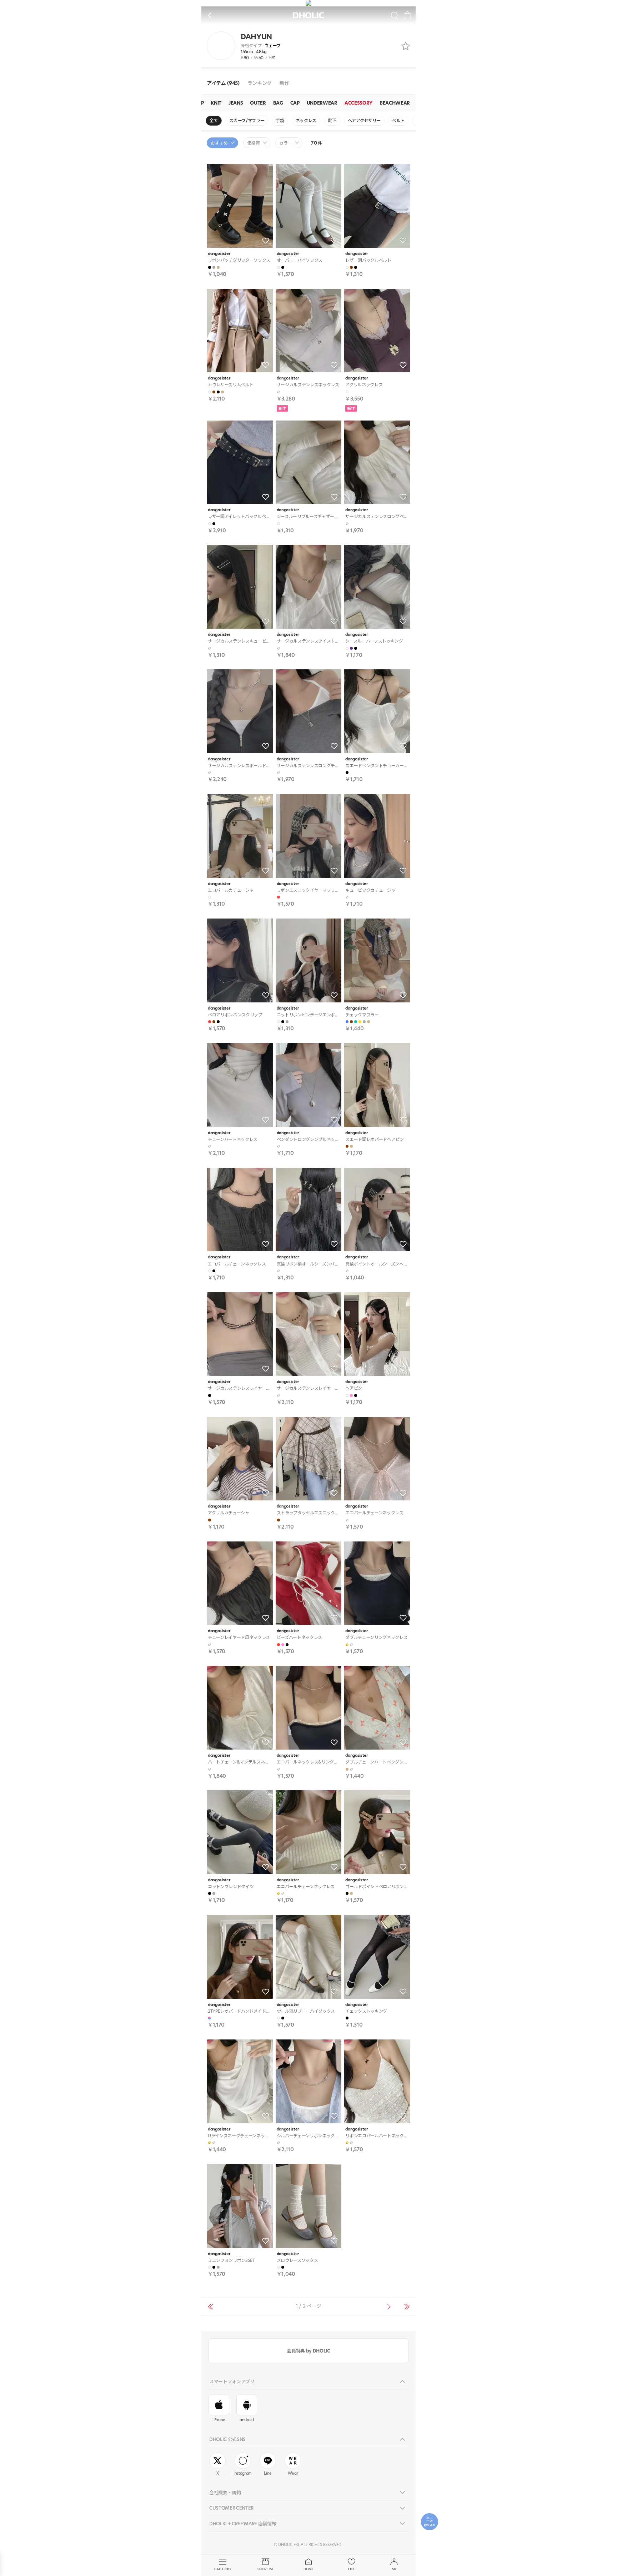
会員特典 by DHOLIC (308, 2351)
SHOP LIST (265, 2569)
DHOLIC (308, 16)
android (247, 2420)
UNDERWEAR (322, 103)
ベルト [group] (398, 120)
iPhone (219, 2420)
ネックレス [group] (306, 120)
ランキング (260, 83)
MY (394, 2569)
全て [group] (214, 120)
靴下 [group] (332, 120)
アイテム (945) (223, 83)
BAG (278, 103)
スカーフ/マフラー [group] (247, 120)
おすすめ (219, 143)
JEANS (236, 103)
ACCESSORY (358, 103)
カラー (286, 143)
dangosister (219, 254)
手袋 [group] (280, 120)
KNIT (216, 103)
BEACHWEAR (395, 103)
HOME (308, 2569)
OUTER (258, 103)
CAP (295, 103)
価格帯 (254, 143)
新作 (284, 83)
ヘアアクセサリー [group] (364, 120)
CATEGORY (223, 2569)
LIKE (351, 2569)
